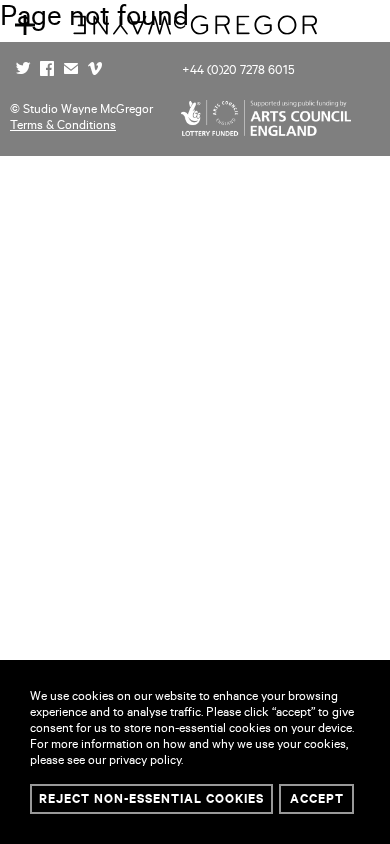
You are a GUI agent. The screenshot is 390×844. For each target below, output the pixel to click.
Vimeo (95, 70)
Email (71, 70)
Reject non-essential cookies (151, 801)
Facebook (47, 70)
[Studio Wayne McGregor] (195, 36)
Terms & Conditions (63, 127)
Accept (317, 801)
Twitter (23, 70)
